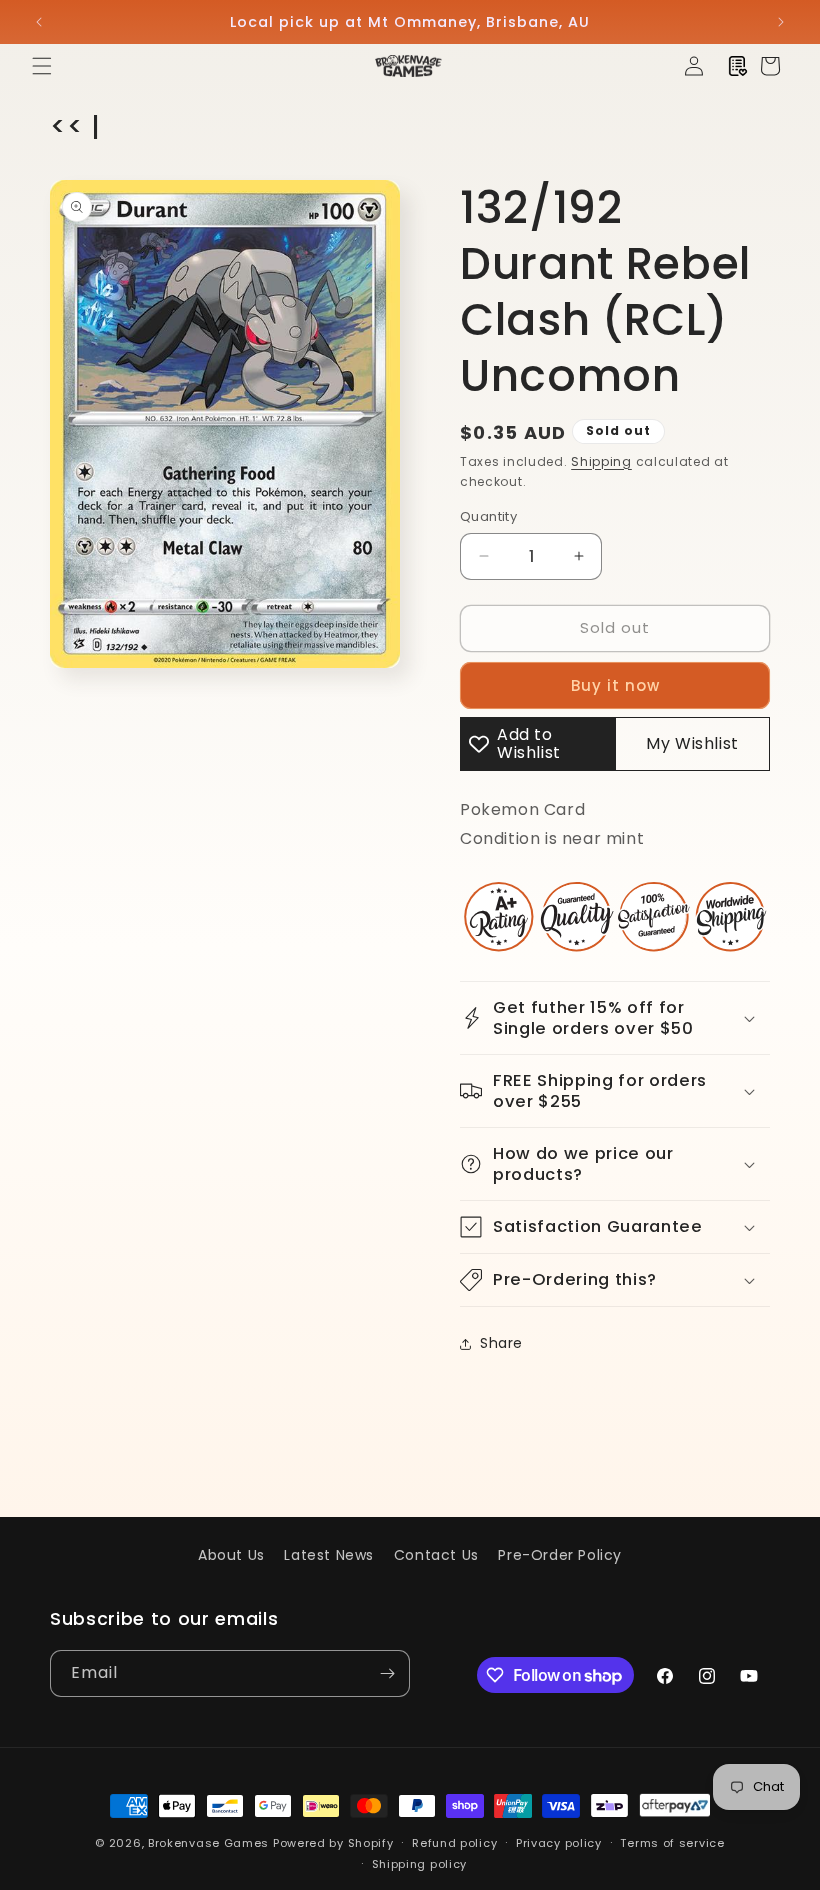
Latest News (329, 1555)
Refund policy (454, 1843)
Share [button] (501, 1343)
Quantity (488, 516)
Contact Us (436, 1555)
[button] (42, 66)
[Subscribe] (387, 1673)
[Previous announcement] (39, 22)
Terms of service (672, 1843)
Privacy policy (559, 1843)
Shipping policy (420, 1864)
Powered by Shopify (333, 1843)
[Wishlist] (738, 66)
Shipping (601, 461)
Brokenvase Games (208, 1843)
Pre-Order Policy (560, 1555)
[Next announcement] (781, 22)
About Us (231, 1555)
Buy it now (615, 685)
